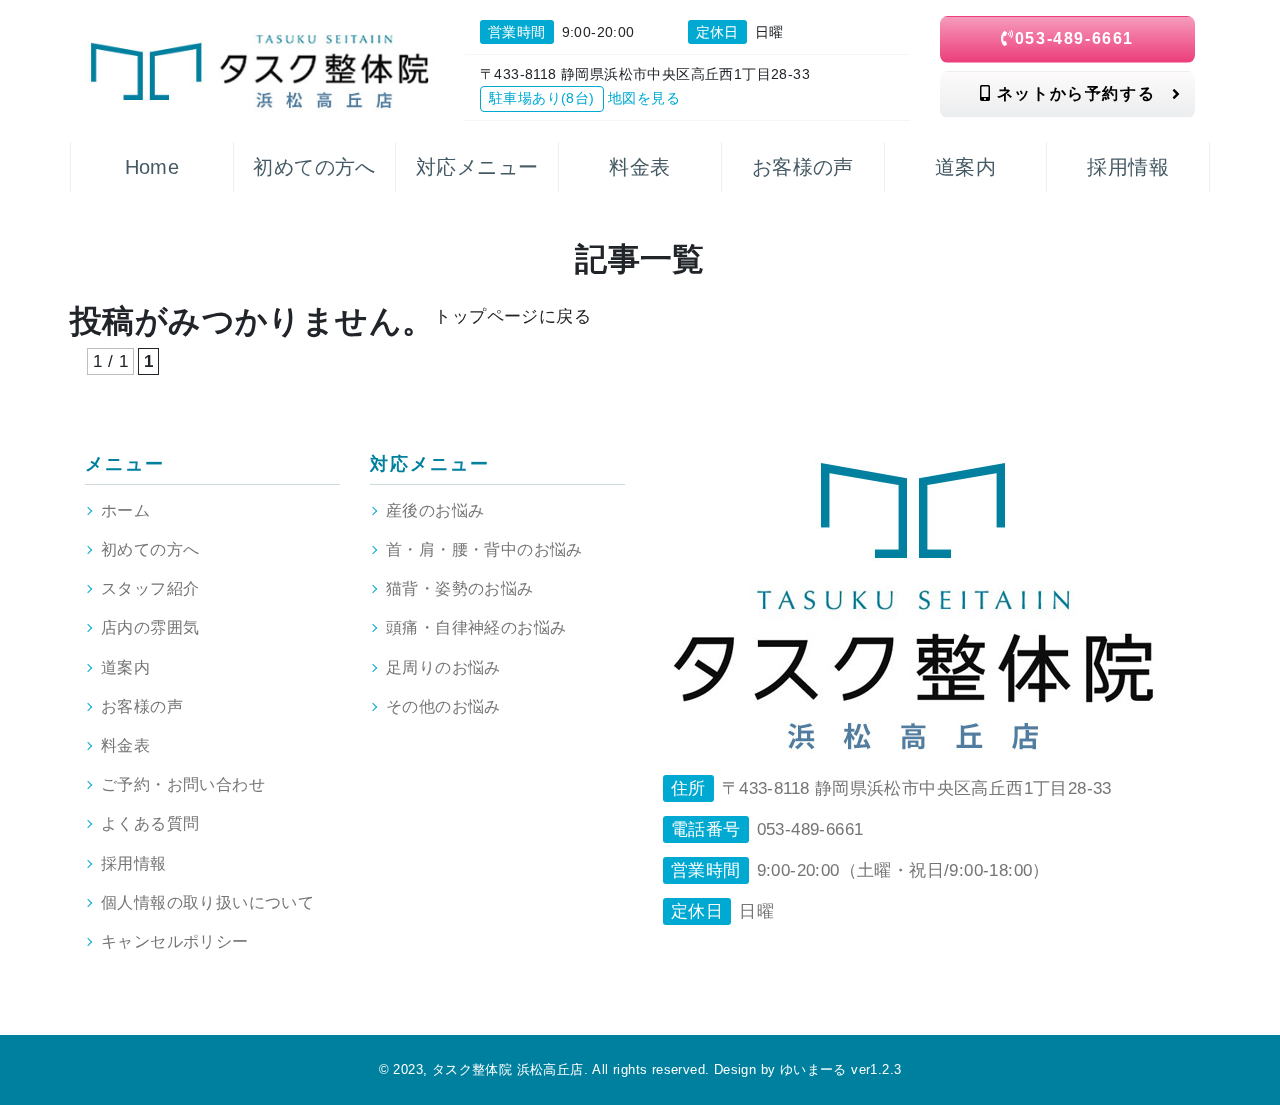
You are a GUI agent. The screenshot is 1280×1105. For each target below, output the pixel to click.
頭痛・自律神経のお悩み (476, 627)
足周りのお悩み (443, 667)
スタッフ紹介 (150, 588)
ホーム (125, 510)
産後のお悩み (435, 510)
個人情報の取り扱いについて (207, 902)
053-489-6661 (1074, 38)
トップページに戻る (512, 316)
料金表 (125, 745)
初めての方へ (150, 549)
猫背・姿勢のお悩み (460, 588)
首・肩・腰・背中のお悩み (484, 549)
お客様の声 (142, 706)
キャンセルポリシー (175, 941)
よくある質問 (150, 823)
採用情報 (134, 863)
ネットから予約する (1073, 93)
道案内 (125, 667)
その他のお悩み (443, 706)
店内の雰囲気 (150, 627)
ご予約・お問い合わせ (183, 784)
